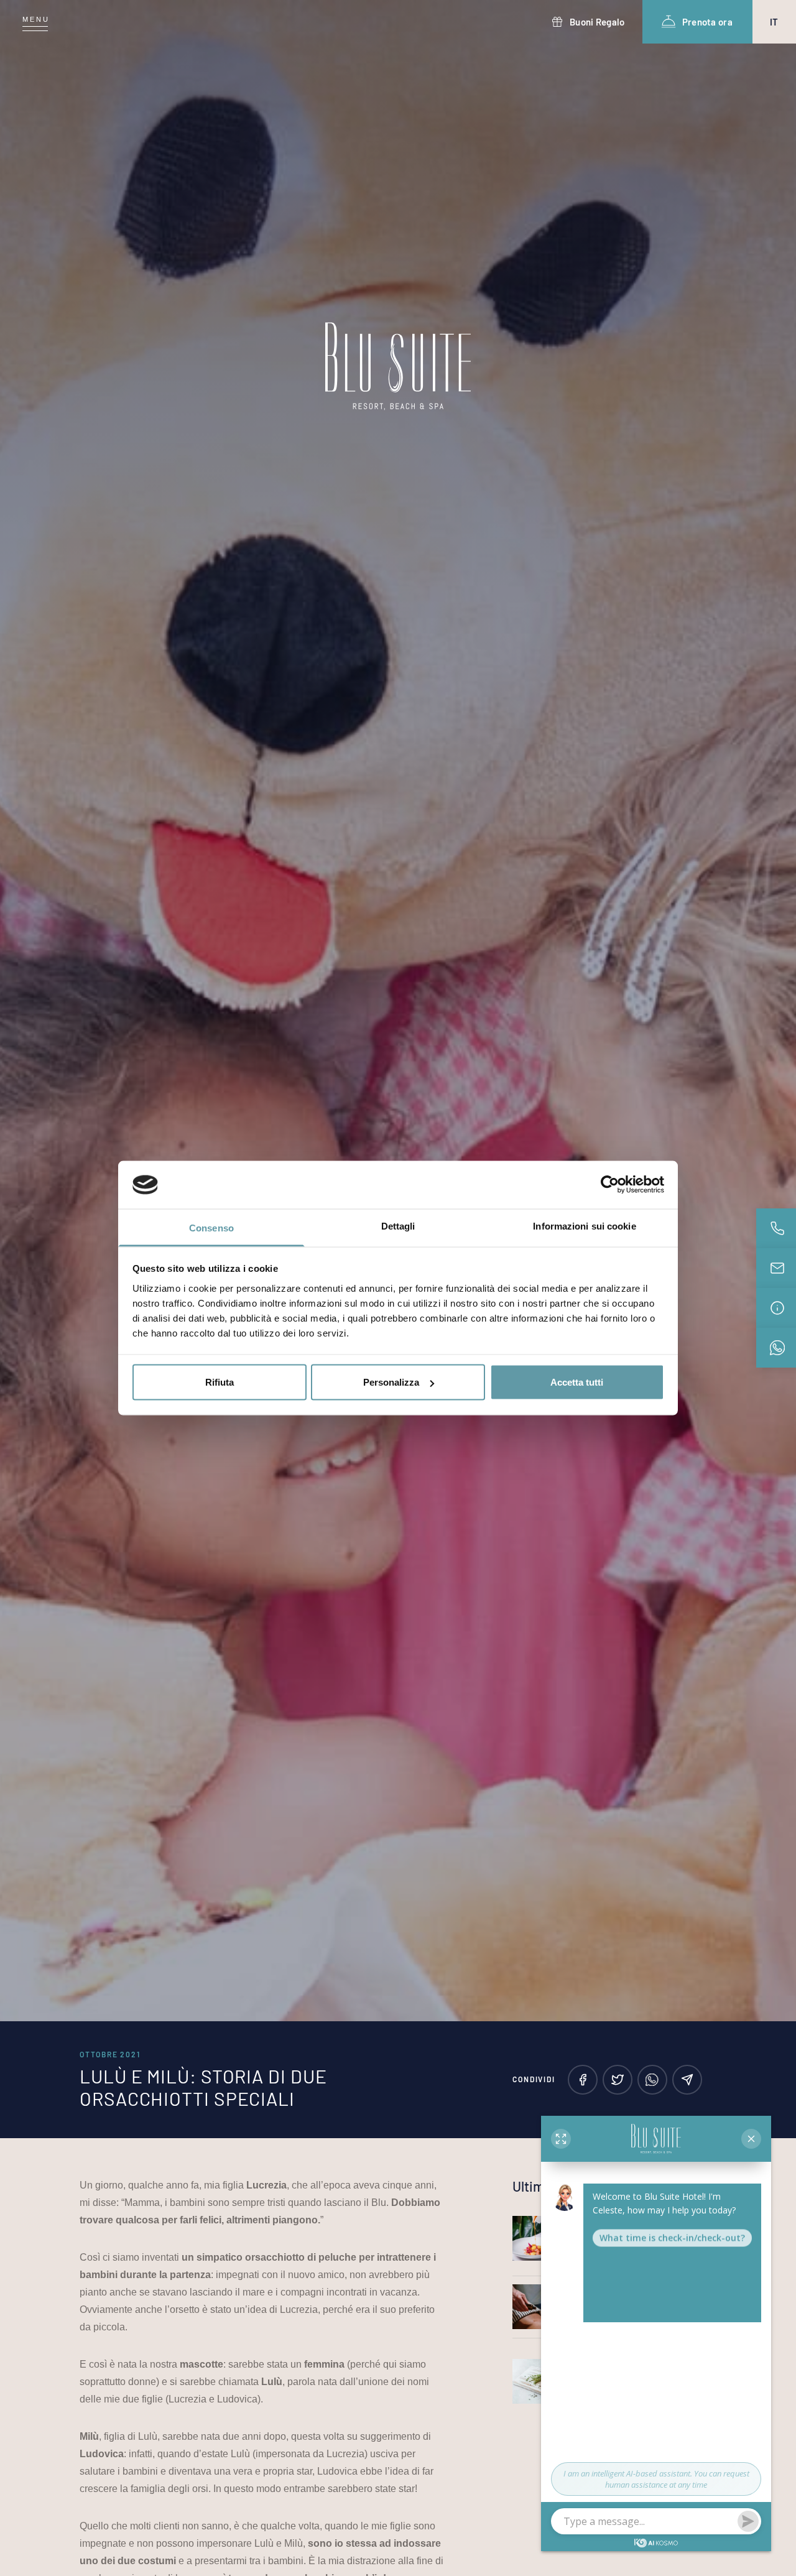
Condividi (534, 2079)
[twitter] (618, 2080)
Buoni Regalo (597, 22)
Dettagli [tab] (398, 1225)
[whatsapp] (652, 2080)
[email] (687, 2080)
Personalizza (391, 1382)
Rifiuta (220, 1382)
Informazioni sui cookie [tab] (584, 1225)
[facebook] (583, 2080)
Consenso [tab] (211, 1227)
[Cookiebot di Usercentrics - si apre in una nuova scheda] (610, 1185)
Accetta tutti (577, 1382)
